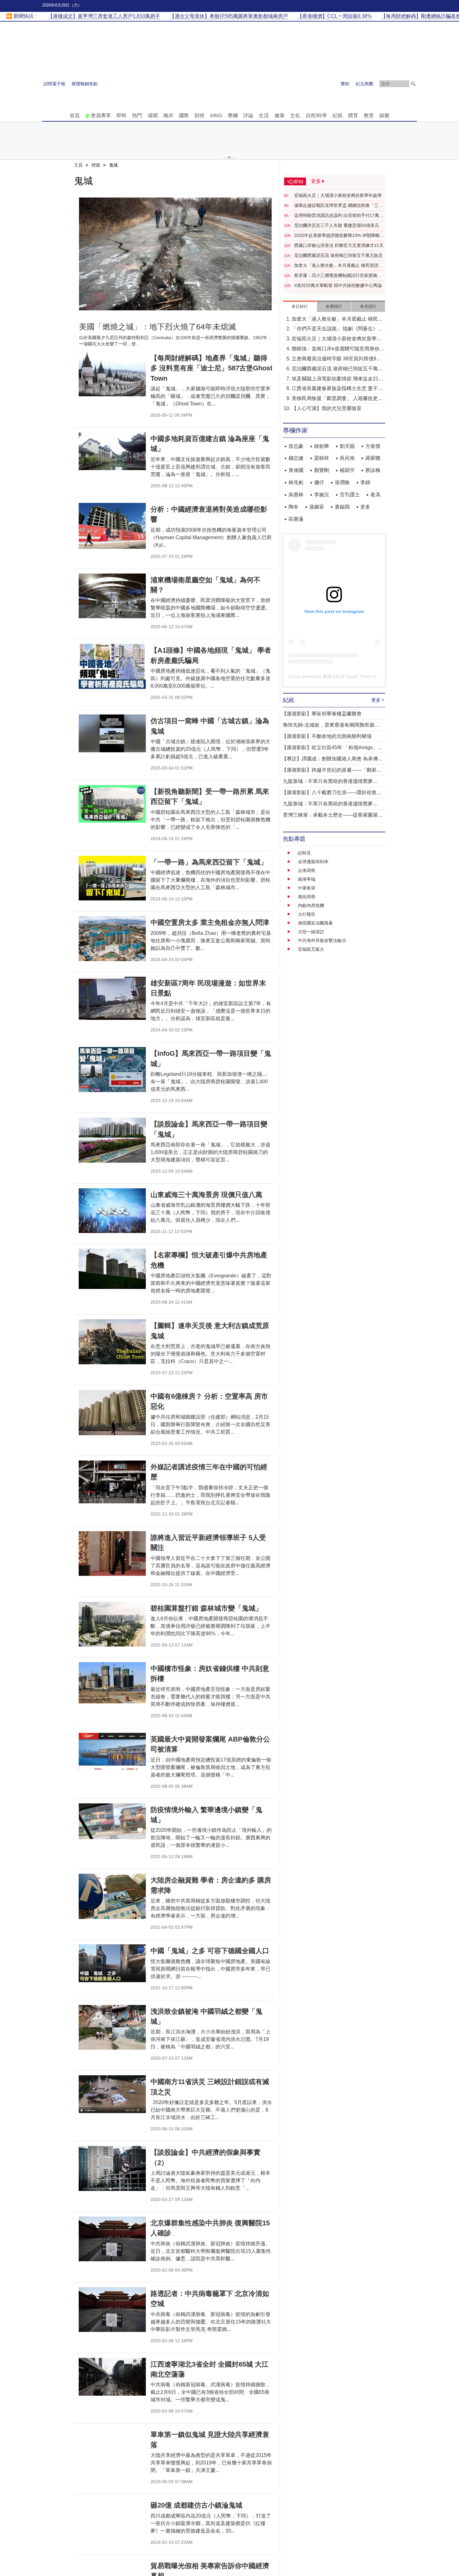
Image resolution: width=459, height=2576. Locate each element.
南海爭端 (307, 879)
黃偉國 (296, 470)
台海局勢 (307, 870)
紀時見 (304, 853)
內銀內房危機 (311, 905)
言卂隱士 (350, 495)
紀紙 (338, 115)
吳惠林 (296, 495)
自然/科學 (316, 115)
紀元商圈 (364, 84)
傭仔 (319, 482)
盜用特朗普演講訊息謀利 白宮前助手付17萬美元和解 (339, 216)
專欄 (233, 115)
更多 (365, 507)
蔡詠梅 (373, 470)
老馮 (375, 495)
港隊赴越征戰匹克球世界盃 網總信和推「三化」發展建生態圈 (336, 206)
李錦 (365, 482)
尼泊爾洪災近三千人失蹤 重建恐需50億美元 (337, 225)
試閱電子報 (54, 84)
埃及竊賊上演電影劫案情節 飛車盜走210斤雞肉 (336, 379)
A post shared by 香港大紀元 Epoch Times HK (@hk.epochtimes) (352, 676)
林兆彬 (296, 482)
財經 (200, 115)
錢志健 (296, 458)
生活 (264, 115)
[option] (175, 254)
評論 (248, 115)
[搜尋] (413, 84)
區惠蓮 (296, 519)
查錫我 (342, 507)
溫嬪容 (317, 507)
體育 (353, 115)
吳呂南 (347, 458)
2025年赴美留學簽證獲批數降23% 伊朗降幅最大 (339, 236)
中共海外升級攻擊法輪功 (322, 940)
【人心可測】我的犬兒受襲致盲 (327, 408)
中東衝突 (307, 888)
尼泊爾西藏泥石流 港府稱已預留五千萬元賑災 (338, 255)
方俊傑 (373, 446)
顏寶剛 (322, 470)
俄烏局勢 (307, 897)
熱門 (137, 115)
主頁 (78, 165)
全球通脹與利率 (313, 862)
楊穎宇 (347, 470)
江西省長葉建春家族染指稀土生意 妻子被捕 (337, 389)
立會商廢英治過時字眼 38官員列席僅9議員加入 (336, 359)
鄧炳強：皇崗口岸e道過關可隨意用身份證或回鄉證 (338, 349)
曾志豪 (296, 446)
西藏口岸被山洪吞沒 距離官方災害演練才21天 (339, 245)
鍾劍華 (322, 446)
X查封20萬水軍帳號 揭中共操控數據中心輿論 (338, 285)
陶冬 (294, 507)
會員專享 (101, 115)
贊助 (345, 84)
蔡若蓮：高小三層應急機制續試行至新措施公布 (338, 276)
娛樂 (384, 115)
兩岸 (168, 115)
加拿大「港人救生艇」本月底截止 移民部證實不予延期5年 (338, 266)
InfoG (216, 115)
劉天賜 (347, 446)
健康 (279, 115)
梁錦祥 (322, 458)
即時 (121, 115)
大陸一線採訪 (311, 932)
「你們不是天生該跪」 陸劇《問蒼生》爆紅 (337, 329)
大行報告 (307, 914)
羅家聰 (373, 458)
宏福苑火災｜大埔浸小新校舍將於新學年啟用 (338, 195)
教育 (369, 115)
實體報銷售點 (85, 84)
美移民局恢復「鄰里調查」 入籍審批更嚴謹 (337, 399)
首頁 (75, 115)
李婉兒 (322, 495)
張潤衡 (342, 482)
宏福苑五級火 (311, 949)
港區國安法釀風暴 (315, 923)
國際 (184, 115)
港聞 (153, 115)
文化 (295, 115)
